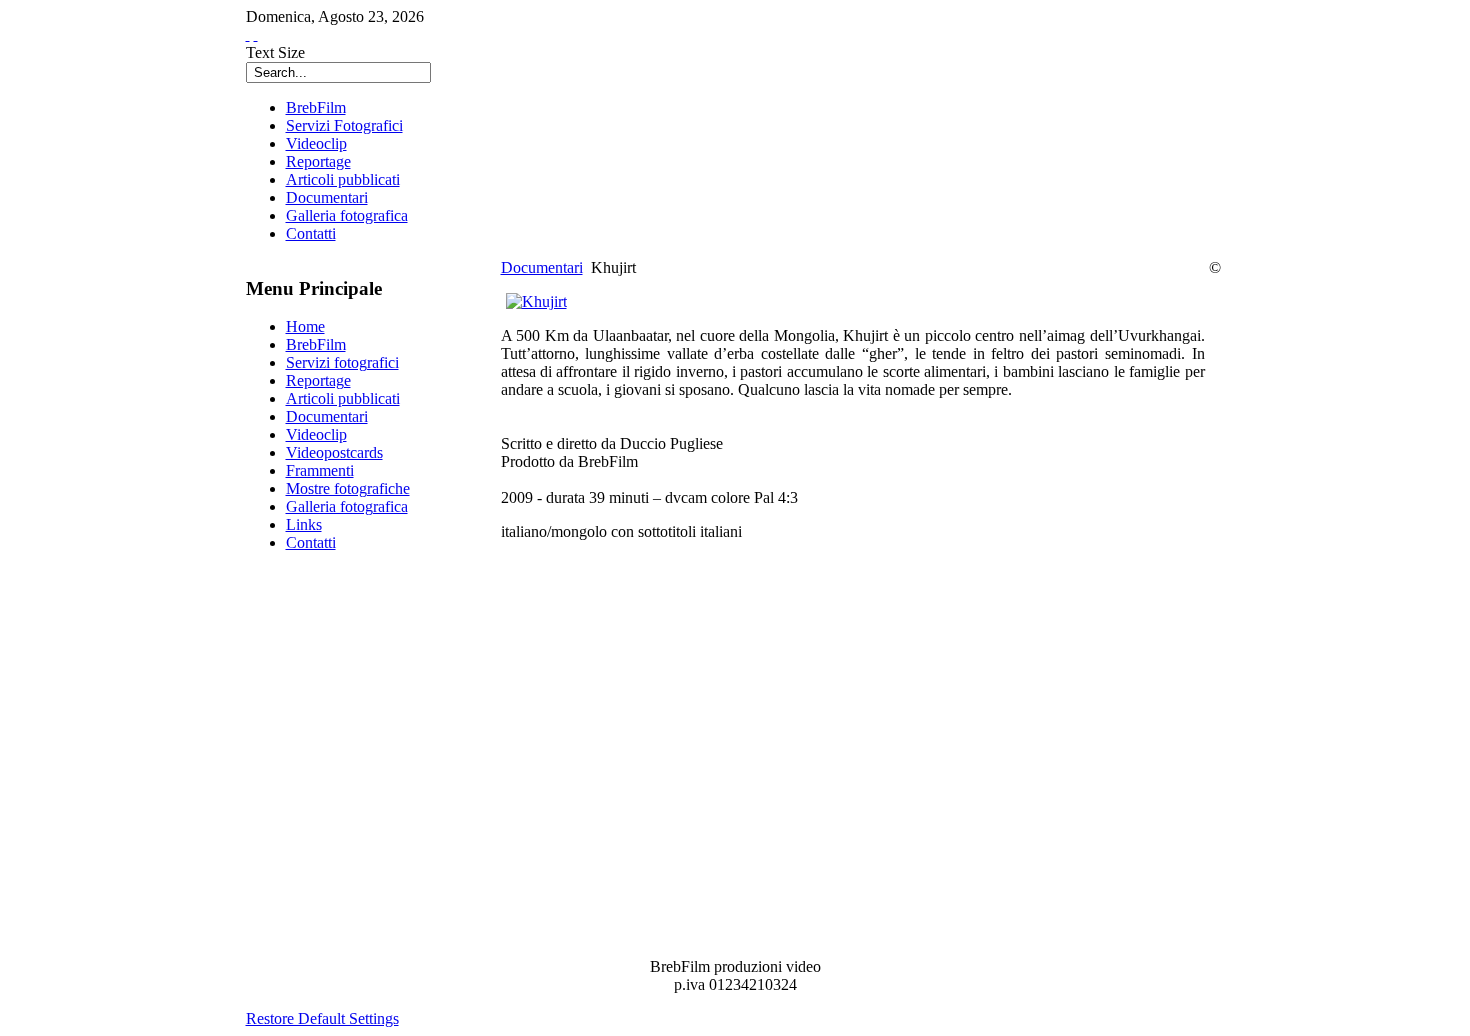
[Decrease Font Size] (256, 34)
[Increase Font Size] (248, 34)
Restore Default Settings (322, 1018)
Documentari (542, 267)
